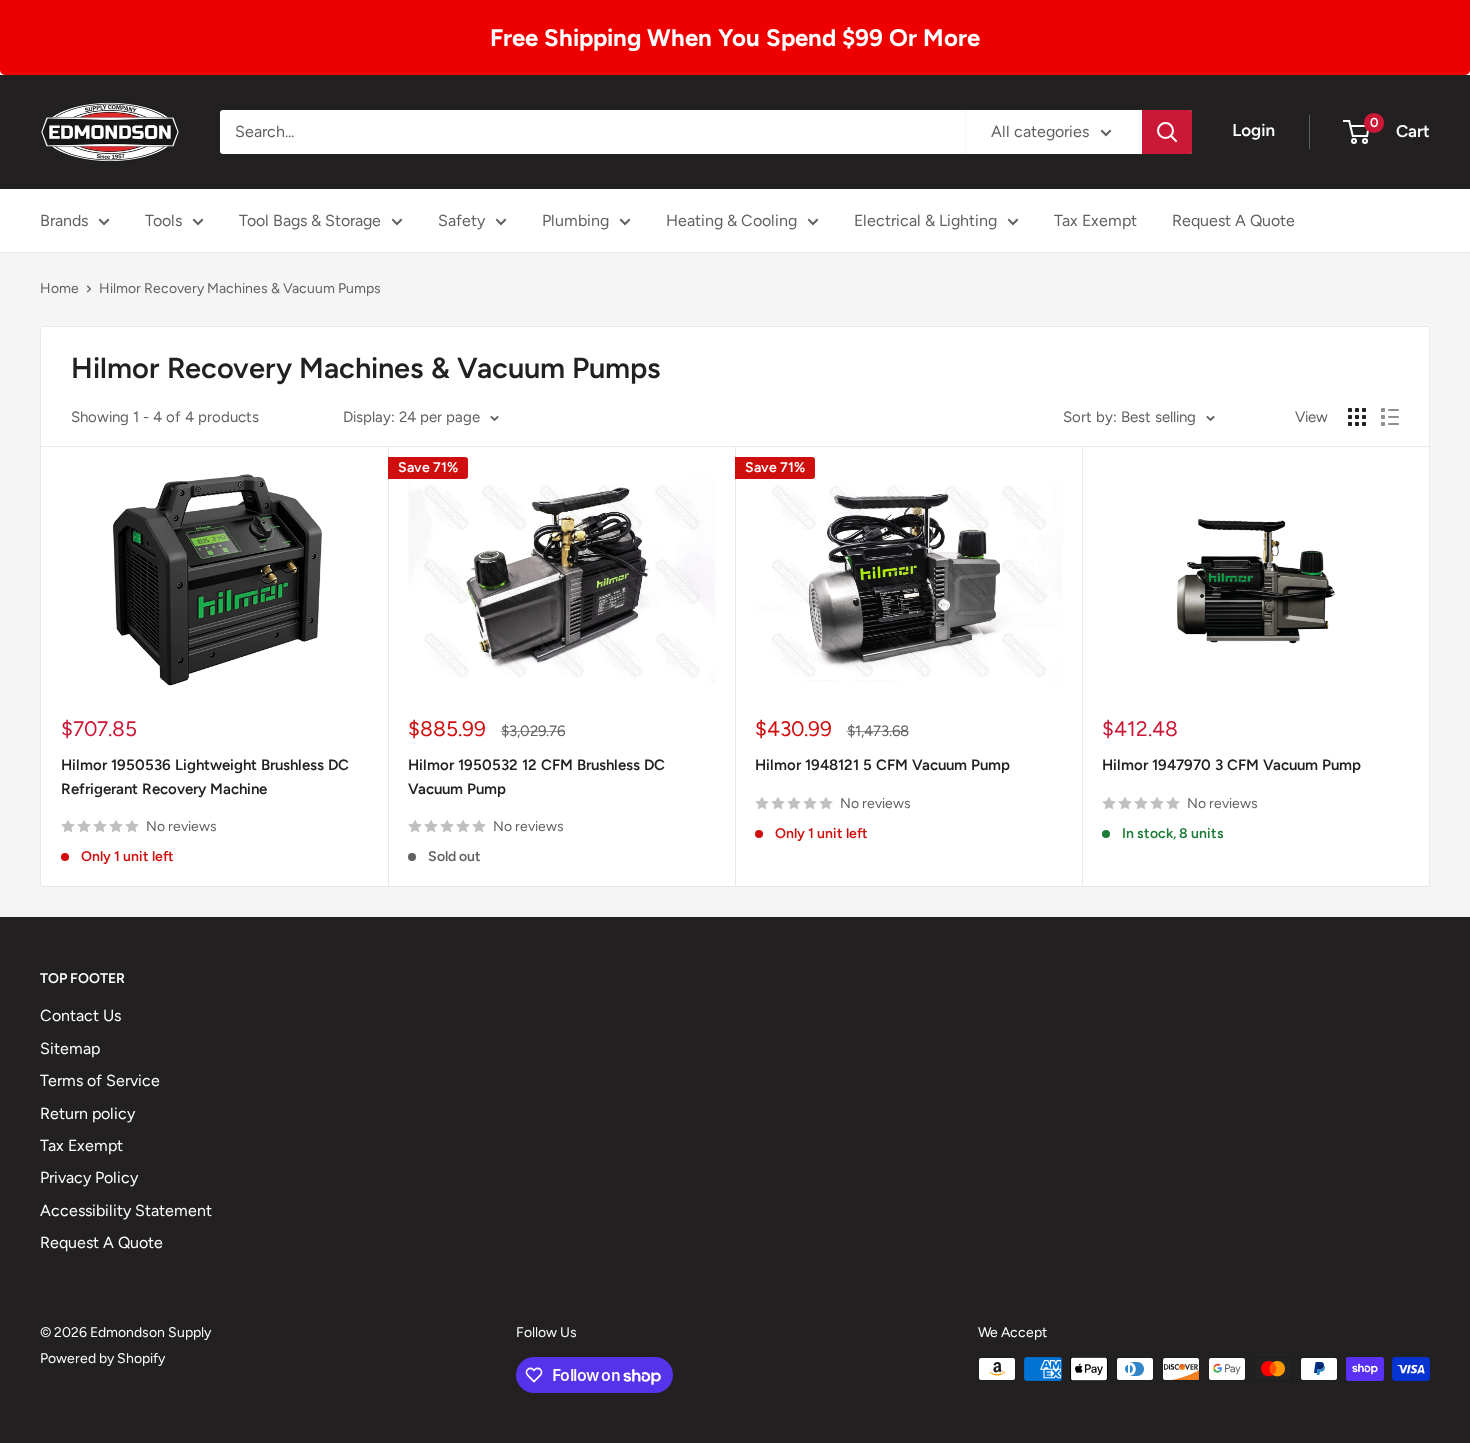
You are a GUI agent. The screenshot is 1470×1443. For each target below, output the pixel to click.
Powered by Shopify (102, 1358)
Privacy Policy (89, 1177)
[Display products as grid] (1357, 417)
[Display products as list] (1390, 417)
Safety (461, 220)
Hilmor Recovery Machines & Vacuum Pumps (240, 288)
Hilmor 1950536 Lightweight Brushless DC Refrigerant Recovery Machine (205, 776)
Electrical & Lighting (925, 220)
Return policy (87, 1113)
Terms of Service (100, 1080)
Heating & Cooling (731, 220)
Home (59, 288)
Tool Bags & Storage (310, 220)
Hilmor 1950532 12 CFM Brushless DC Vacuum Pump (536, 776)
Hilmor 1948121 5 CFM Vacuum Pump (882, 765)
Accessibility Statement (126, 1210)
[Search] (1167, 132)
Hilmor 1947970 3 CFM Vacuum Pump (1231, 765)
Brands (64, 220)
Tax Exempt (1095, 220)
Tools (163, 220)
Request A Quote (1233, 220)
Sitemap (70, 1048)
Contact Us (80, 1015)
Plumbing (575, 220)
